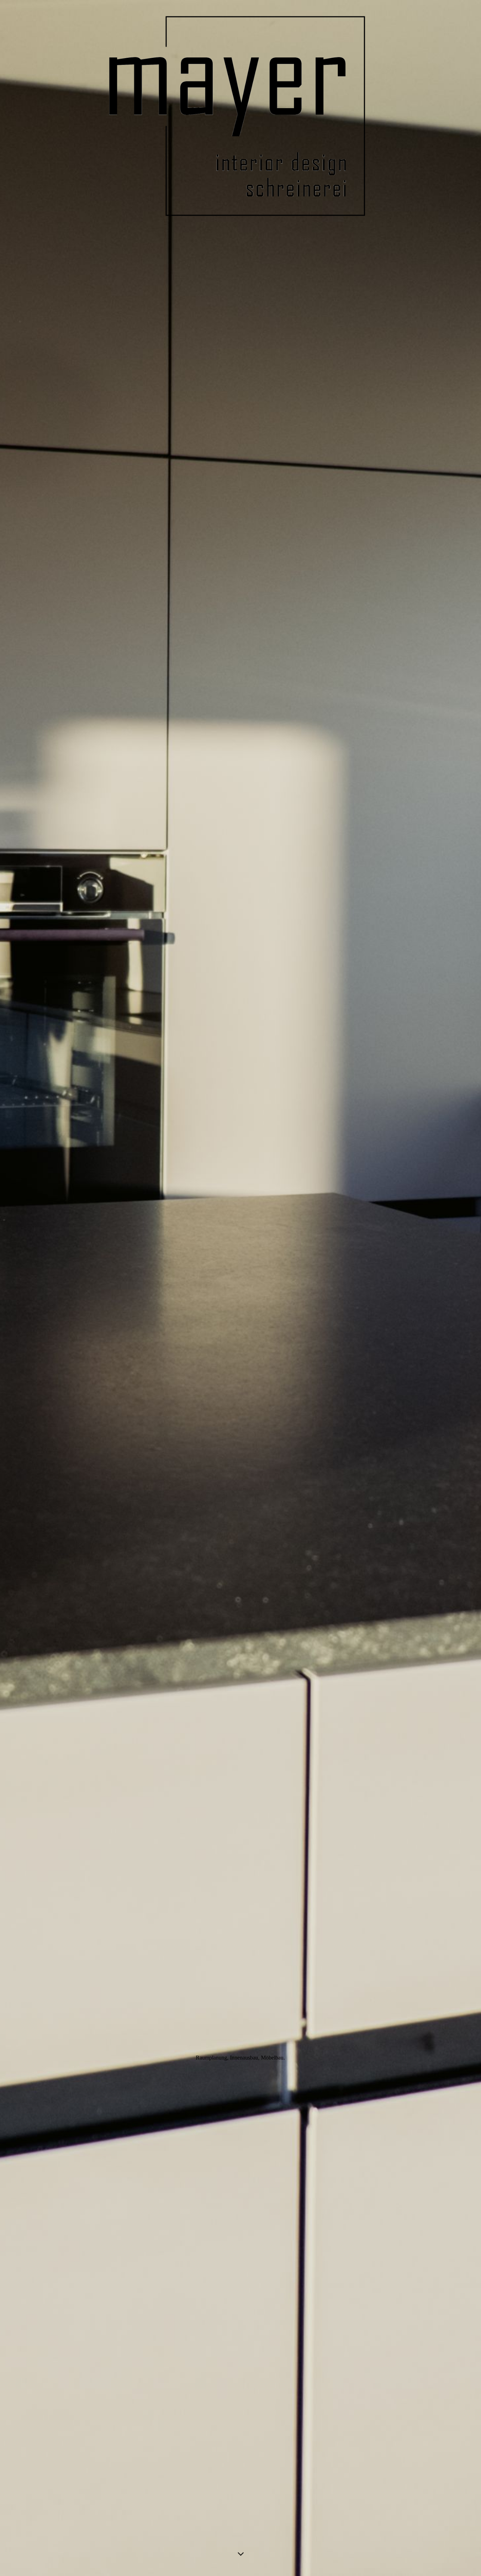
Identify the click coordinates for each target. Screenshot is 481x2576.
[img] (241, 1288)
